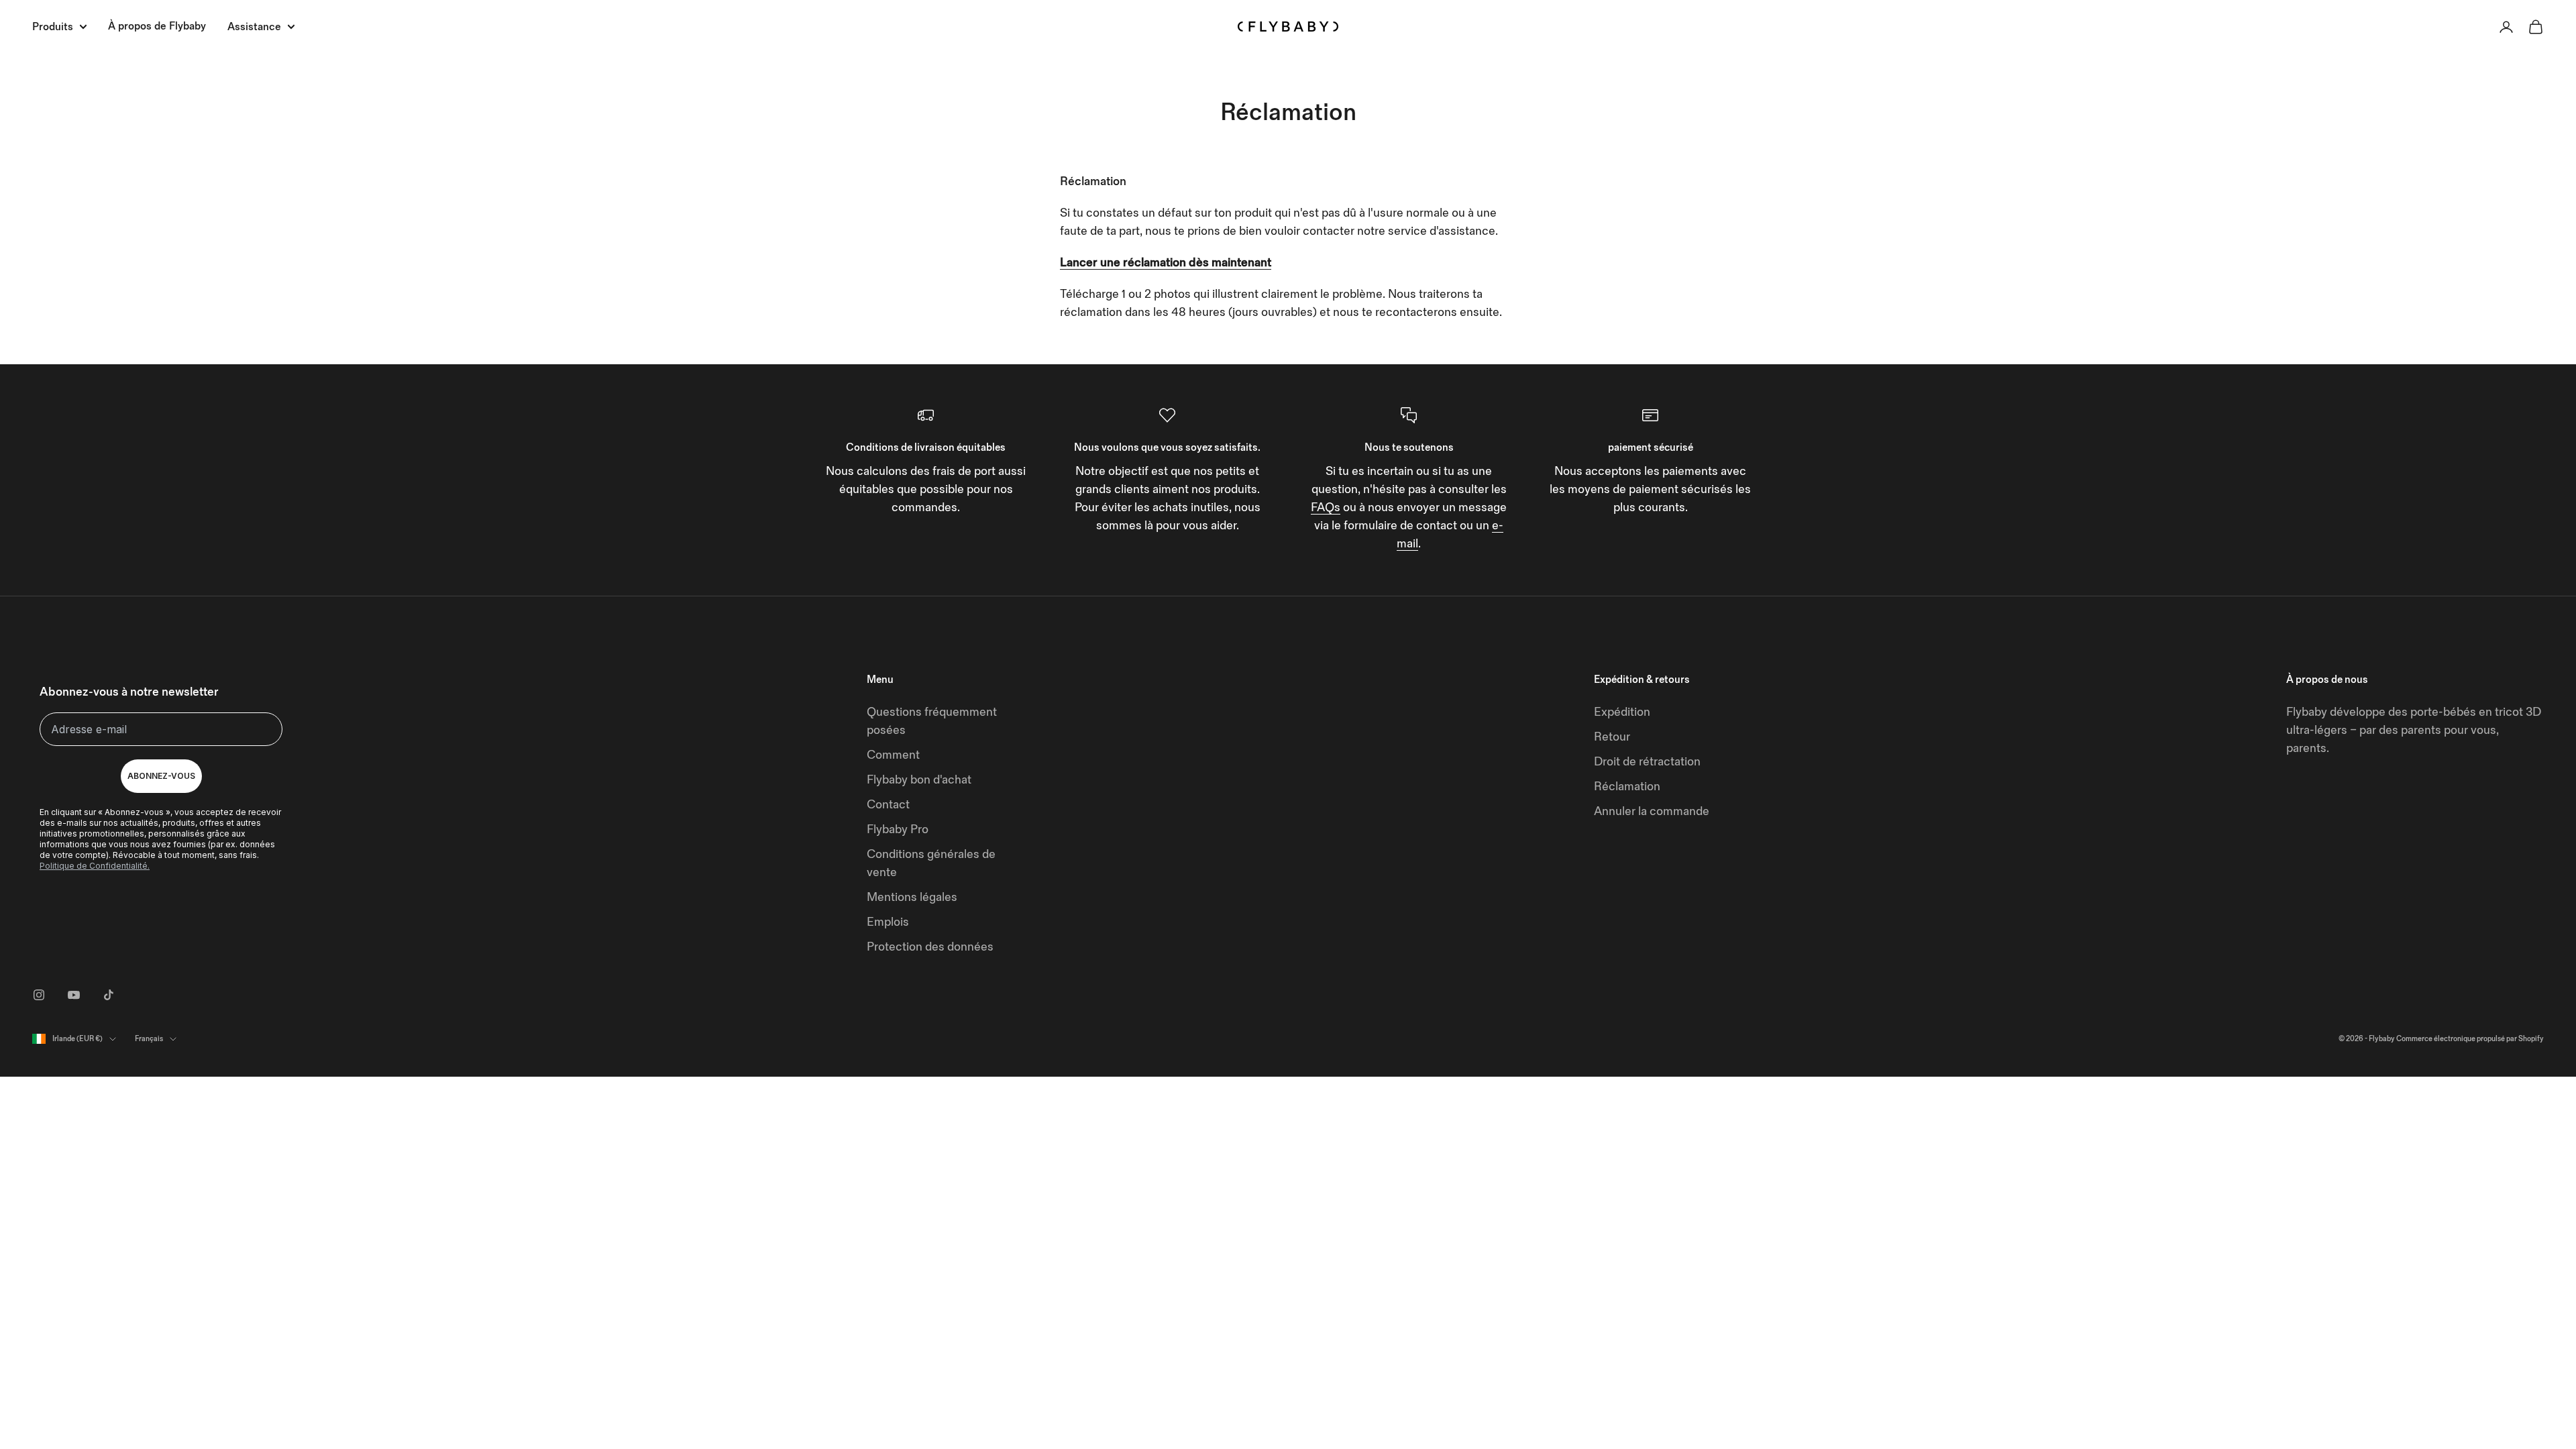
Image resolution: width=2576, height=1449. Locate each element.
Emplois (888, 922)
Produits (53, 27)
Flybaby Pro (898, 829)
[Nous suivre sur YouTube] (74, 995)
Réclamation (1627, 787)
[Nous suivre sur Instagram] (39, 995)
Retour (1612, 737)
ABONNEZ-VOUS (161, 776)
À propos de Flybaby (157, 26)
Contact (888, 805)
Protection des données (930, 947)
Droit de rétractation (1647, 762)
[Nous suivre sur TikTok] (109, 995)
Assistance (254, 27)
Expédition (1622, 712)
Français (149, 1039)
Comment (893, 755)
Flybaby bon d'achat (919, 780)
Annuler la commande (1652, 811)
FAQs (1326, 507)
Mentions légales (912, 897)
